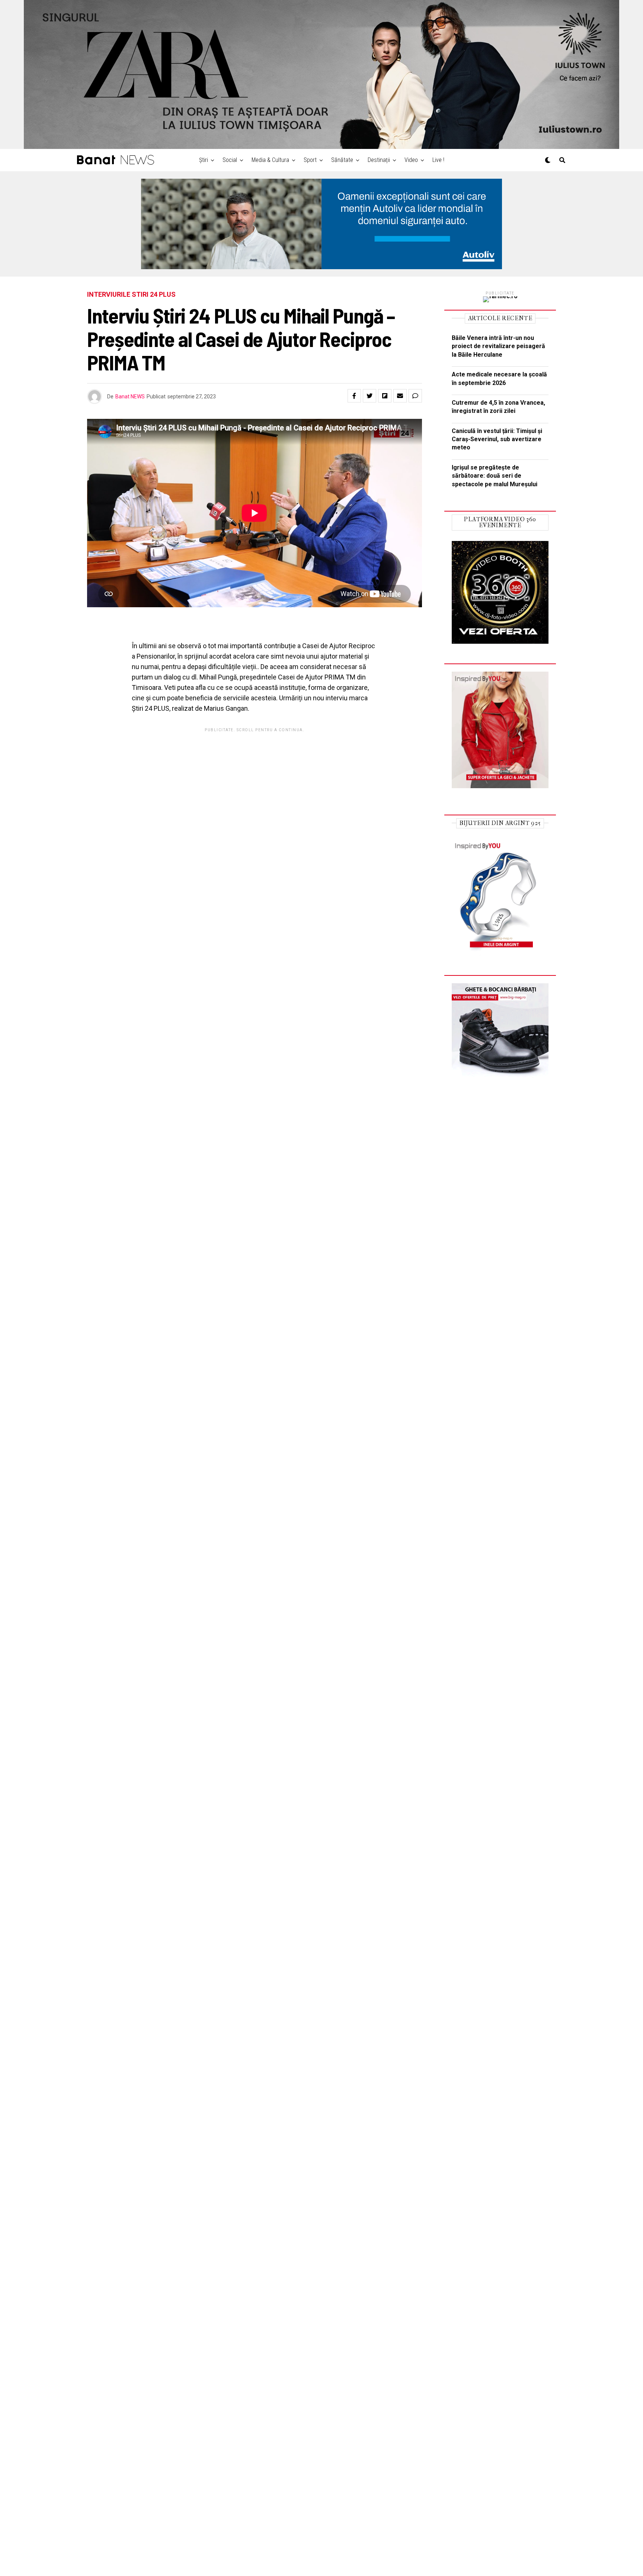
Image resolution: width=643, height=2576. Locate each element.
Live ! (438, 160)
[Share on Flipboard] (385, 396)
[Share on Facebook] (354, 396)
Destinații (379, 160)
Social (230, 160)
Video (411, 160)
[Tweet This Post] (370, 396)
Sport (310, 160)
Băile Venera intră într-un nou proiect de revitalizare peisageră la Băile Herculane (498, 346)
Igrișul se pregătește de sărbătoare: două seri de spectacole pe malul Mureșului (495, 476)
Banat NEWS (130, 397)
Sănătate (342, 160)
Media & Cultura (270, 160)
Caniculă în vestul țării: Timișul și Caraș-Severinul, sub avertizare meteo (497, 439)
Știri (204, 160)
